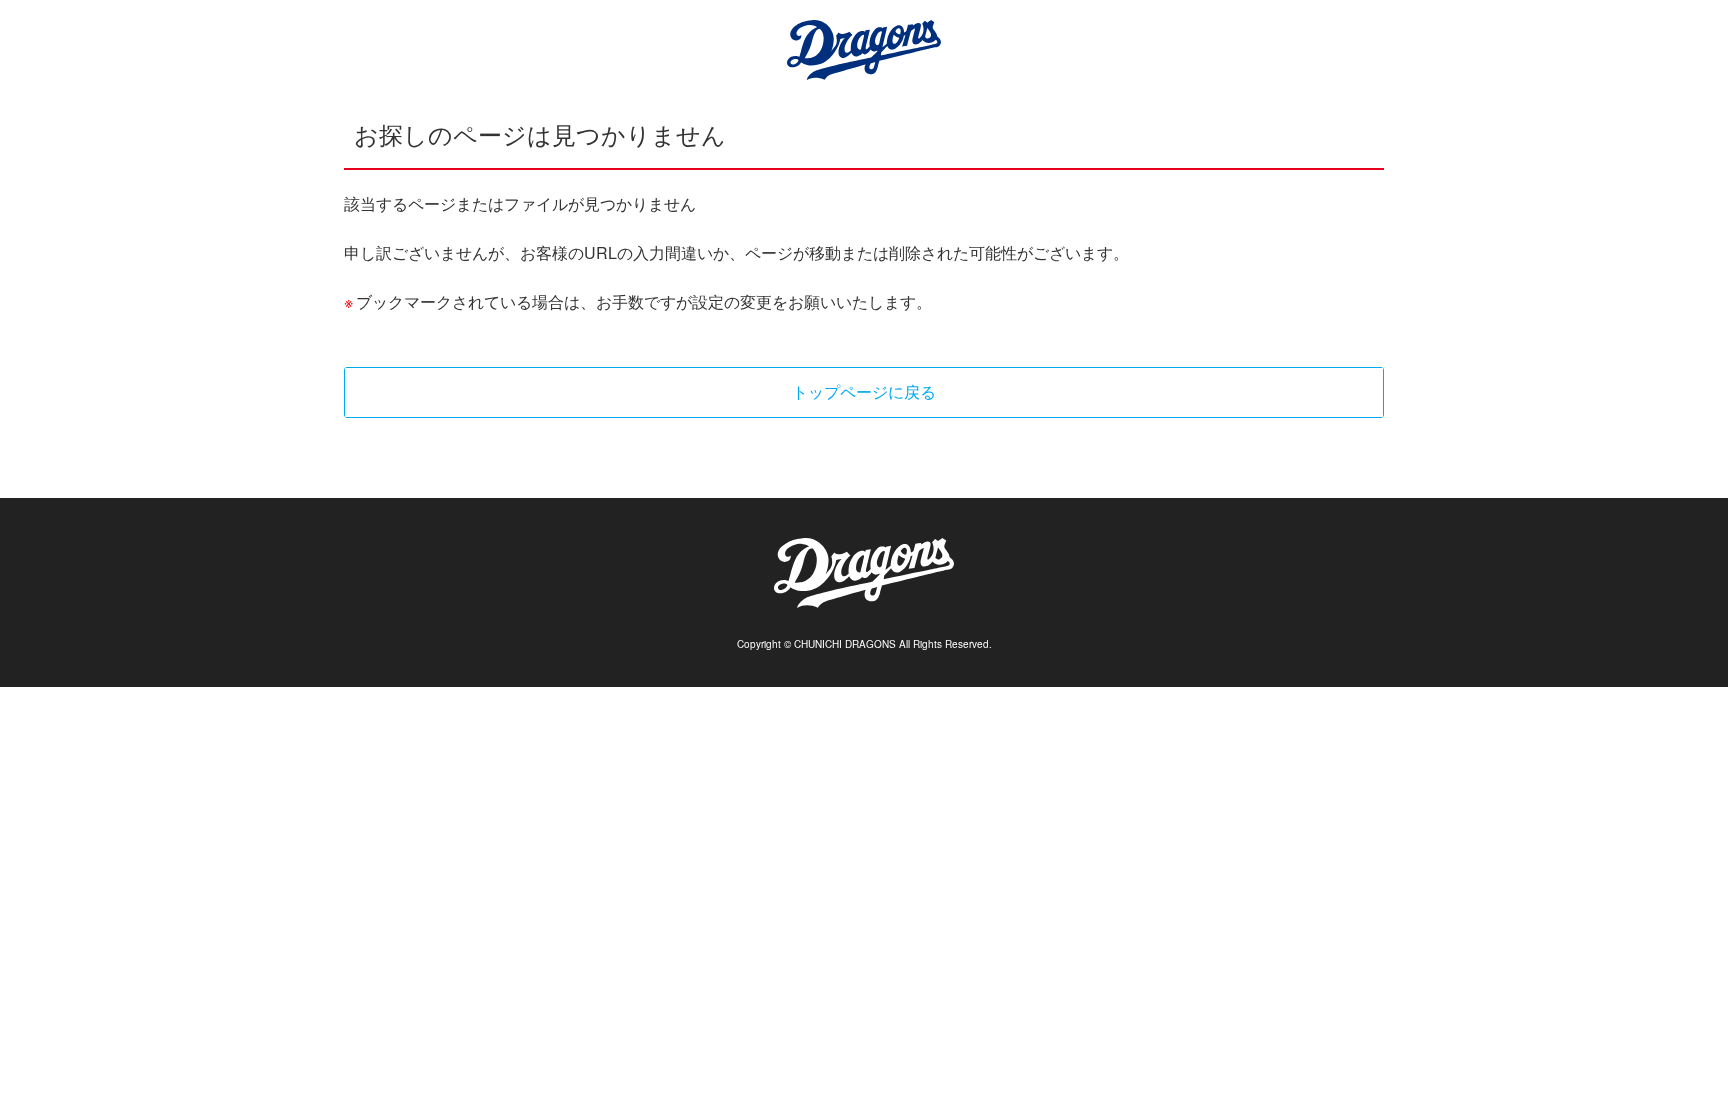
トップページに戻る (864, 391)
